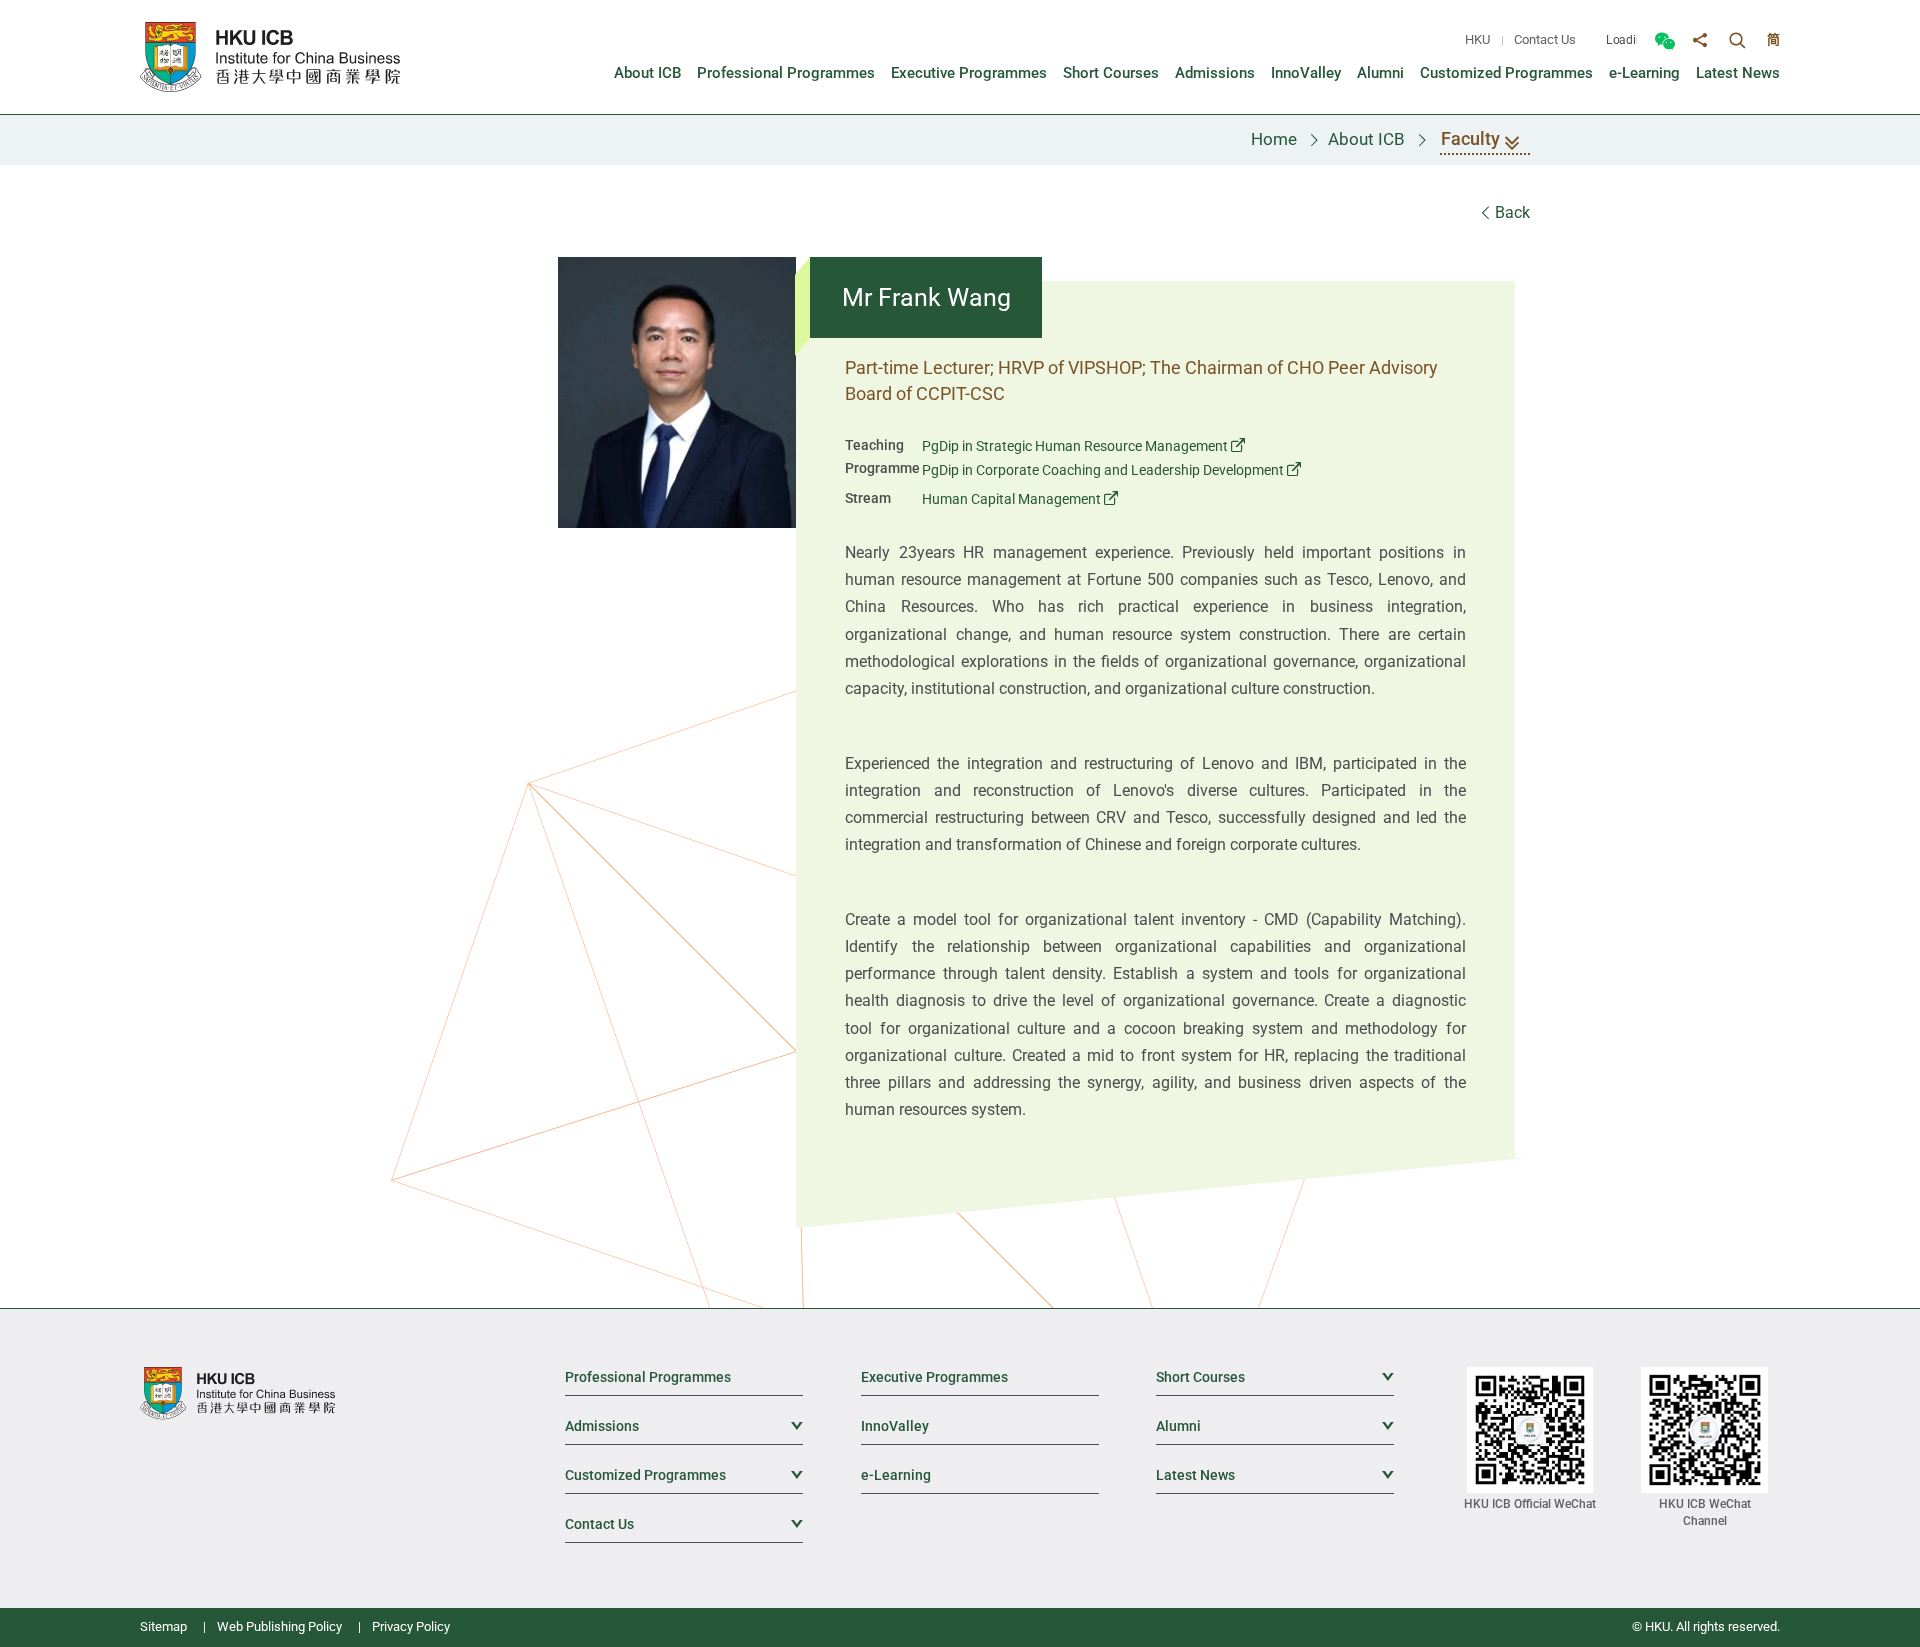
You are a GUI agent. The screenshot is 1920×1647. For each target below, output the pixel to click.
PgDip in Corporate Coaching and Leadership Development (1103, 470)
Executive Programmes (934, 1377)
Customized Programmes (684, 1475)
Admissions (684, 1426)
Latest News (1275, 1475)
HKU (1477, 39)
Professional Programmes (648, 1377)
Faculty (1470, 138)
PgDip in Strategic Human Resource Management (1075, 446)
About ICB (1366, 139)
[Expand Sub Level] (1379, 1376)
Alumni (1275, 1426)
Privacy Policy (411, 1626)
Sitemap (163, 1626)
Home (1274, 139)
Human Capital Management (1011, 499)
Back (1510, 212)
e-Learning (896, 1475)
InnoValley (895, 1426)
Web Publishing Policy (279, 1626)
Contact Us (1545, 39)
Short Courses (1275, 1377)
